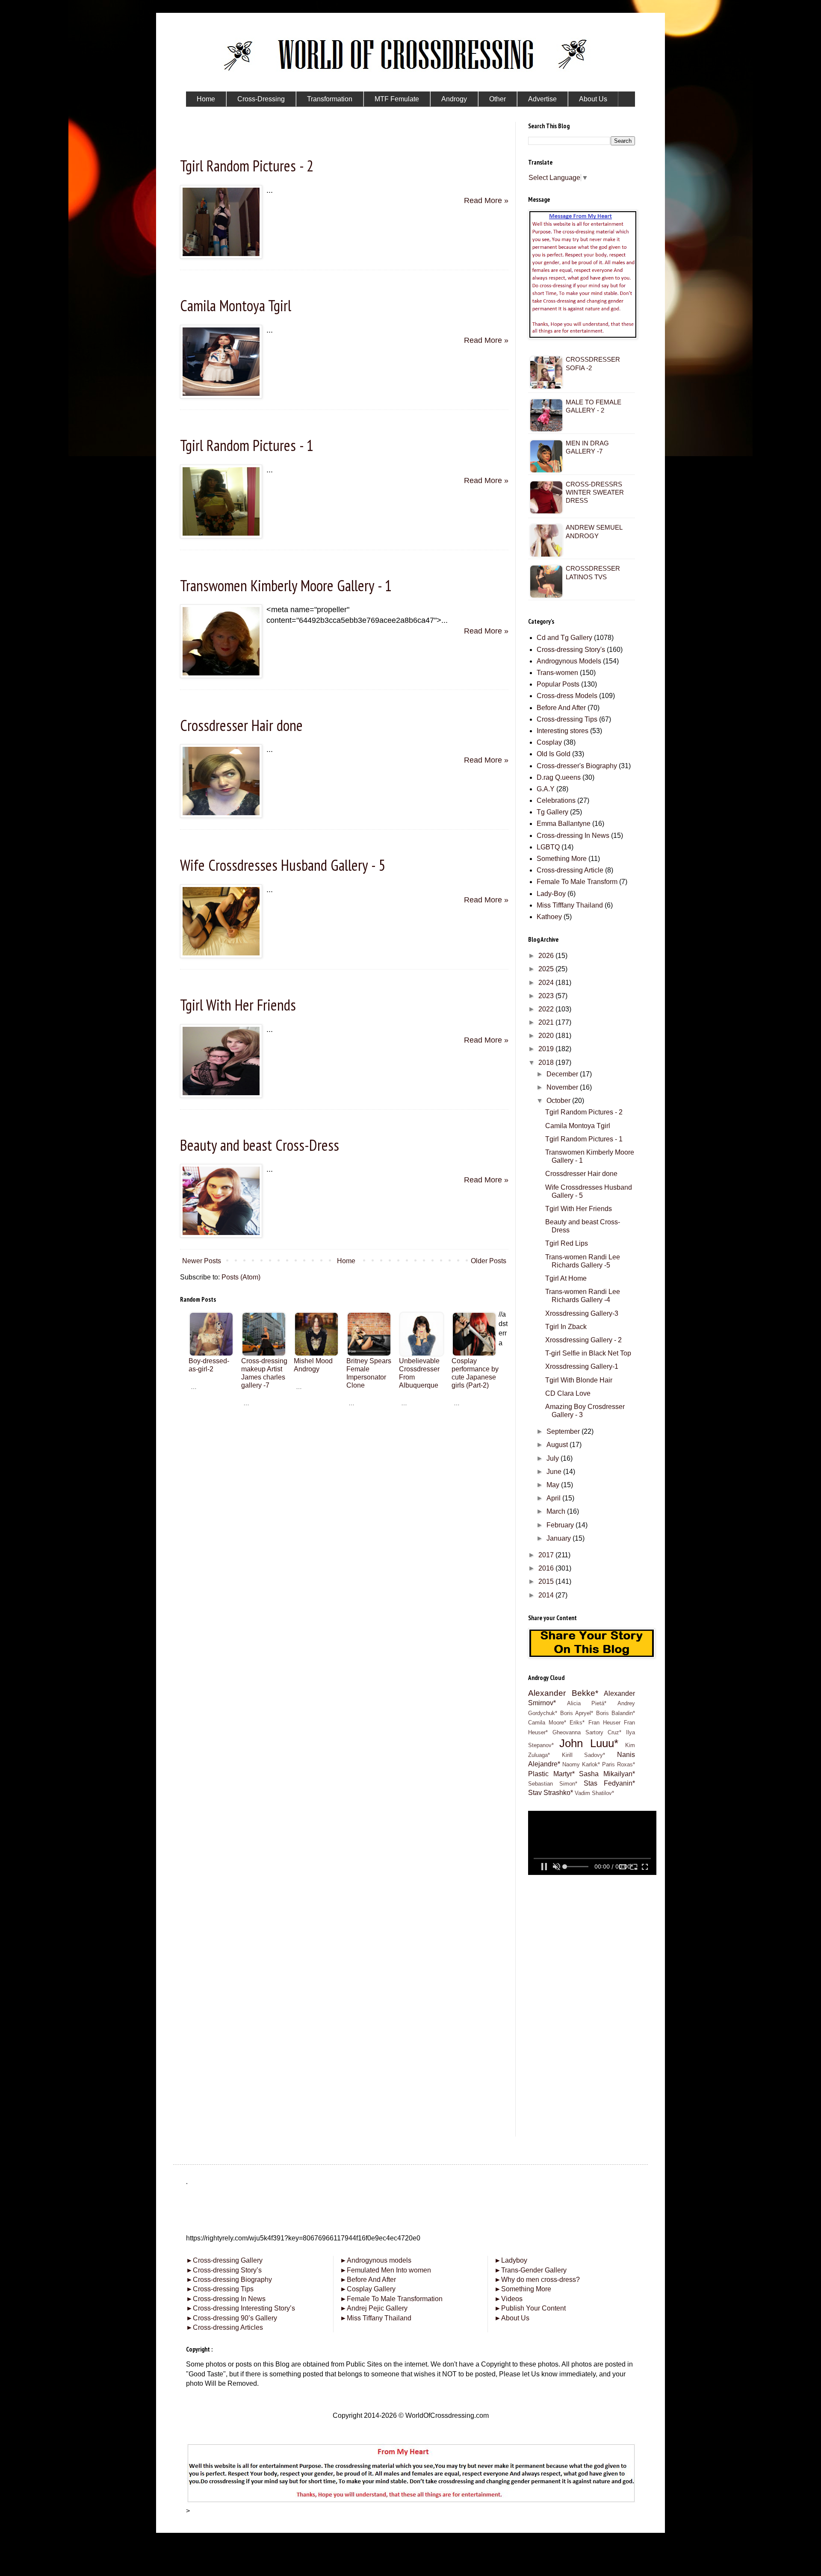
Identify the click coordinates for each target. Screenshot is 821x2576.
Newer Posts (202, 1261)
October (559, 1101)
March (557, 1511)
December (563, 1074)
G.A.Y (546, 789)
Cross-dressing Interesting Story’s (244, 2308)
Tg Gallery (552, 812)
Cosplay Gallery (368, 2289)
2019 (547, 1049)
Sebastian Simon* (553, 1784)
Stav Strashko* (551, 1793)
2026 (547, 956)
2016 (547, 1568)
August (558, 1445)
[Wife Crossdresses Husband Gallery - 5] (221, 955)
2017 (547, 1555)
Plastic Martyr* (551, 1774)
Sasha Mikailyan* (607, 1774)
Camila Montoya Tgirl (236, 305)
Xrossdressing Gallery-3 (582, 1313)
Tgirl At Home (566, 1278)
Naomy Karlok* (581, 1764)
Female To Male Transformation (391, 2299)
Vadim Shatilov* (594, 1793)
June (555, 1472)
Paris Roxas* (619, 1764)
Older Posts (489, 1261)
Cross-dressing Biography (229, 2280)
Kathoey (549, 917)
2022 (547, 1009)
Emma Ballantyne (564, 824)
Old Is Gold (554, 754)
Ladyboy (511, 2260)
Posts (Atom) (241, 1277)
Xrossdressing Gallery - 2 (583, 1340)
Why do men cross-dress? (537, 2280)
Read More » (486, 200)
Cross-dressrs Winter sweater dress (595, 492)
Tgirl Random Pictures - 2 (247, 166)
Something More (562, 859)
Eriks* (577, 1723)
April (554, 1498)
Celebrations (556, 800)
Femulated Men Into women (385, 2270)
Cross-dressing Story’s (224, 2270)
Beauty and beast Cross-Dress (260, 1145)
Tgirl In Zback (566, 1327)
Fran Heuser (604, 1723)
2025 (547, 969)
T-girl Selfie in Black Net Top (588, 1353)
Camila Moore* (547, 1723)
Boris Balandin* (616, 1713)
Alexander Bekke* (563, 1693)
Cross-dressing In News (573, 836)
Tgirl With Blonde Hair (579, 1380)
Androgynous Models (569, 661)
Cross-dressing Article (570, 870)
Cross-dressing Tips (567, 719)
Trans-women (557, 673)
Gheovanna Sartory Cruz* (587, 1732)
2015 (547, 1581)
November (563, 1087)
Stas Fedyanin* (609, 1783)
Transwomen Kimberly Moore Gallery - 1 (286, 585)
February (561, 1525)
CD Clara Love (568, 1393)
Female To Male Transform (577, 882)
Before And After (561, 708)
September (564, 1431)
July (554, 1458)
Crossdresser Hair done (241, 725)
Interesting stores (563, 731)
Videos (508, 2299)
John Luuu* (589, 1743)
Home (346, 1261)
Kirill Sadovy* (584, 1755)
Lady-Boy (551, 894)
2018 (547, 1063)
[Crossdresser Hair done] (221, 815)
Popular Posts (558, 684)
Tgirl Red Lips (567, 1243)
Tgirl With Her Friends (238, 1005)
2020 (547, 1036)
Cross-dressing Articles (228, 2327)
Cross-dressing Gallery (224, 2260)
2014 (547, 1595)
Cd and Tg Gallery (564, 638)
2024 (547, 983)
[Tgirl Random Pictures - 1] (221, 536)
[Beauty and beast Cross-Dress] (221, 1235)
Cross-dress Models (567, 696)
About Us (512, 2318)
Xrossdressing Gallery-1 (582, 1366)
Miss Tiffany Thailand (376, 2318)
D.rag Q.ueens (559, 777)
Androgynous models (376, 2260)
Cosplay (549, 742)
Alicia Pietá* (587, 1703)
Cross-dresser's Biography (577, 766)
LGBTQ (548, 847)
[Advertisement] (344, 1467)
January (560, 1538)
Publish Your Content (530, 2308)
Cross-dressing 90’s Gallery (232, 2318)
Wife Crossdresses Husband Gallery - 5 (283, 865)
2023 (547, 996)
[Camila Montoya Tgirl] (221, 396)
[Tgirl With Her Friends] (221, 1095)
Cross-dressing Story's (571, 650)
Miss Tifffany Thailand (570, 905)
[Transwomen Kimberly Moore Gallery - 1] (221, 675)
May (554, 1485)
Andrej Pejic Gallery (374, 2308)
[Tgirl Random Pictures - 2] (221, 256)
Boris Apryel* (577, 1713)
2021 (547, 1022)
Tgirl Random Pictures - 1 (247, 445)
